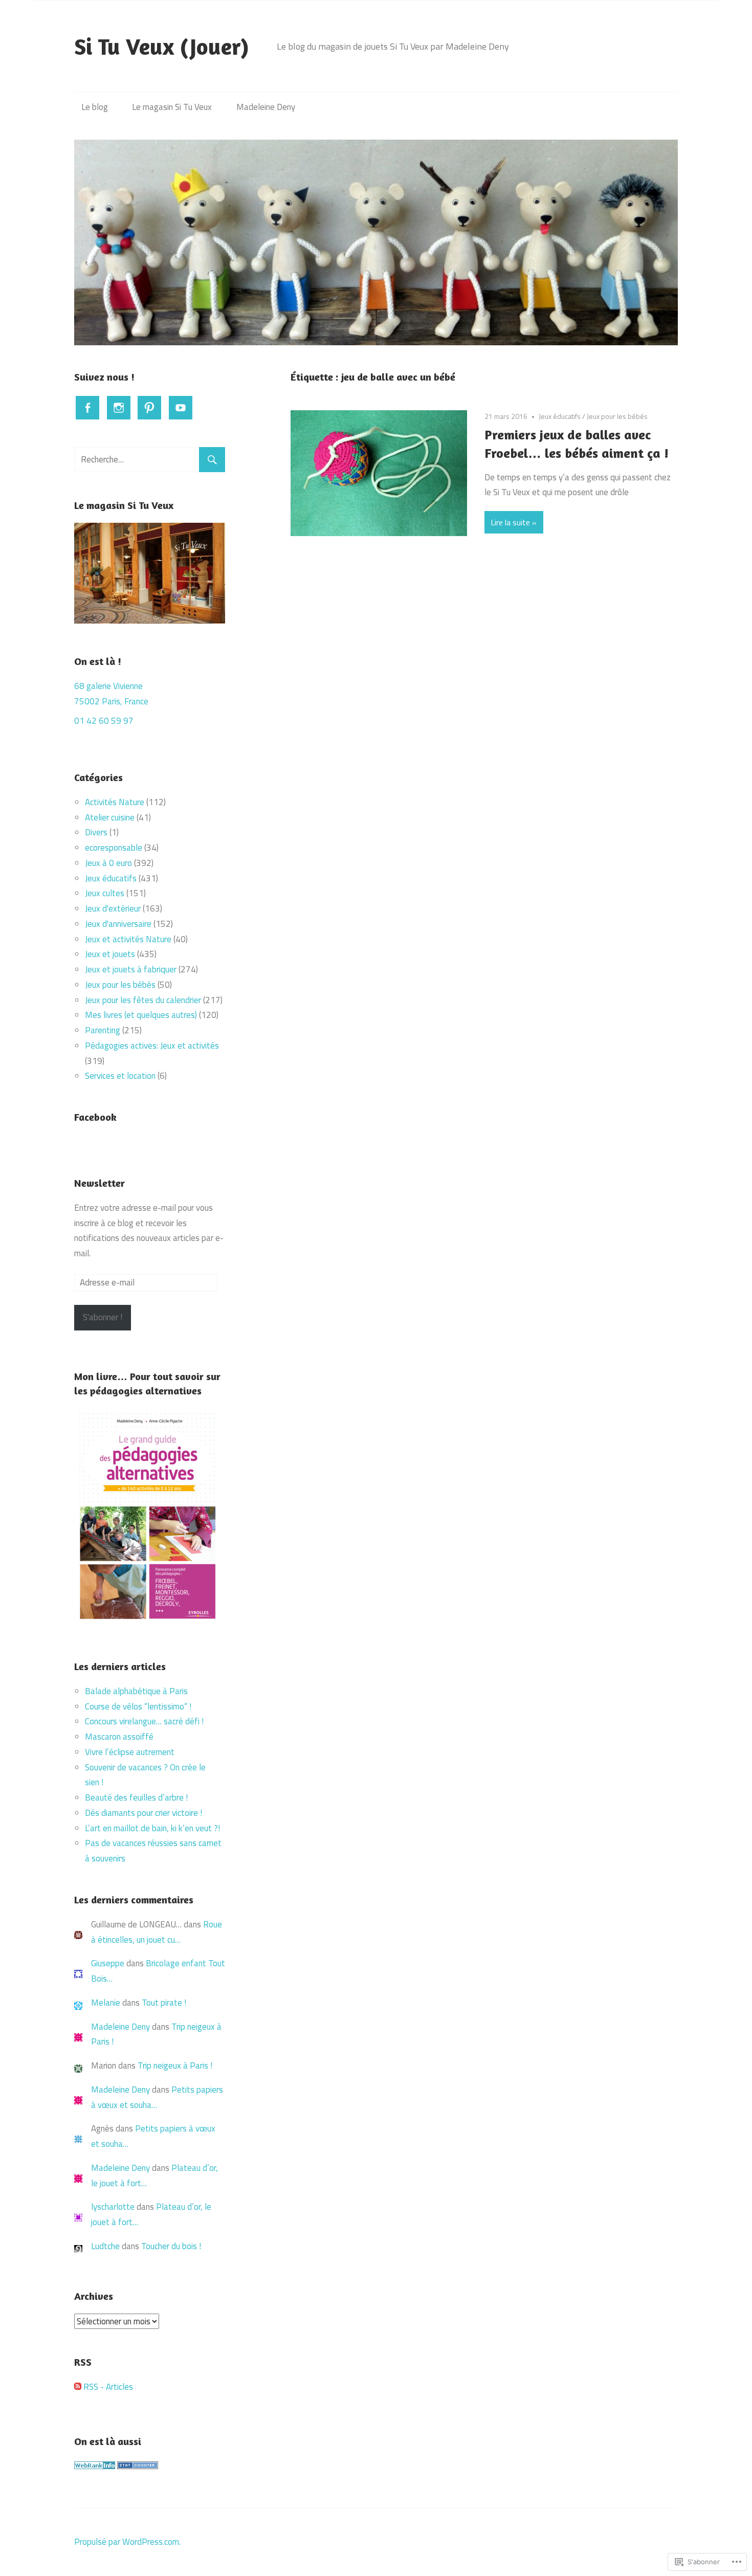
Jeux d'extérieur (113, 908)
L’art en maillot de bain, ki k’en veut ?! (152, 1828)
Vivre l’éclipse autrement (130, 1752)
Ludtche (105, 2246)
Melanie (106, 2003)
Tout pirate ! (164, 2003)
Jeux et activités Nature (128, 939)
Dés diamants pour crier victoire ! (143, 1813)
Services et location (120, 1076)
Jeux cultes (105, 893)
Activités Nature (115, 802)
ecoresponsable (114, 848)
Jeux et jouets (110, 954)
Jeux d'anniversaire (118, 924)
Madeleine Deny (266, 107)
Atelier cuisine (110, 817)
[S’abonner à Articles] (78, 2387)
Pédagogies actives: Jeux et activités (152, 1046)
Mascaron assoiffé (119, 1737)
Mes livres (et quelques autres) (141, 1015)
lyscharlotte (113, 2207)
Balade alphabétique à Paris (137, 1691)
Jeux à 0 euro (108, 863)
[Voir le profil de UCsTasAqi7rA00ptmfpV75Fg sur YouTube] (181, 408)
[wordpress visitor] (138, 2466)
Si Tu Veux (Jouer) (162, 46)
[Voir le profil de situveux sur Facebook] (87, 408)
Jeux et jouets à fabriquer (131, 969)
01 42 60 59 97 (104, 721)
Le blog (95, 107)
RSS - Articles (108, 2387)
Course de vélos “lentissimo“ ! (138, 1706)
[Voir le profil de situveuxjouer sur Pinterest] (149, 408)
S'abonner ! (103, 1317)
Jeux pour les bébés (617, 416)
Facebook (95, 1117)
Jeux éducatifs (560, 416)
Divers (96, 832)
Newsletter (99, 1183)
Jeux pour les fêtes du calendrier (143, 1000)
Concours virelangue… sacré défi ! (145, 1721)
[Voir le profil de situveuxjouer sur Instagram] (119, 408)
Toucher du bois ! (171, 2246)
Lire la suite (510, 522)
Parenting (103, 1030)
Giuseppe (108, 1963)
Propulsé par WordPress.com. (127, 2542)
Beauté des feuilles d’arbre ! (136, 1797)
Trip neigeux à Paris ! (175, 2066)
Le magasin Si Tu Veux (172, 107)
